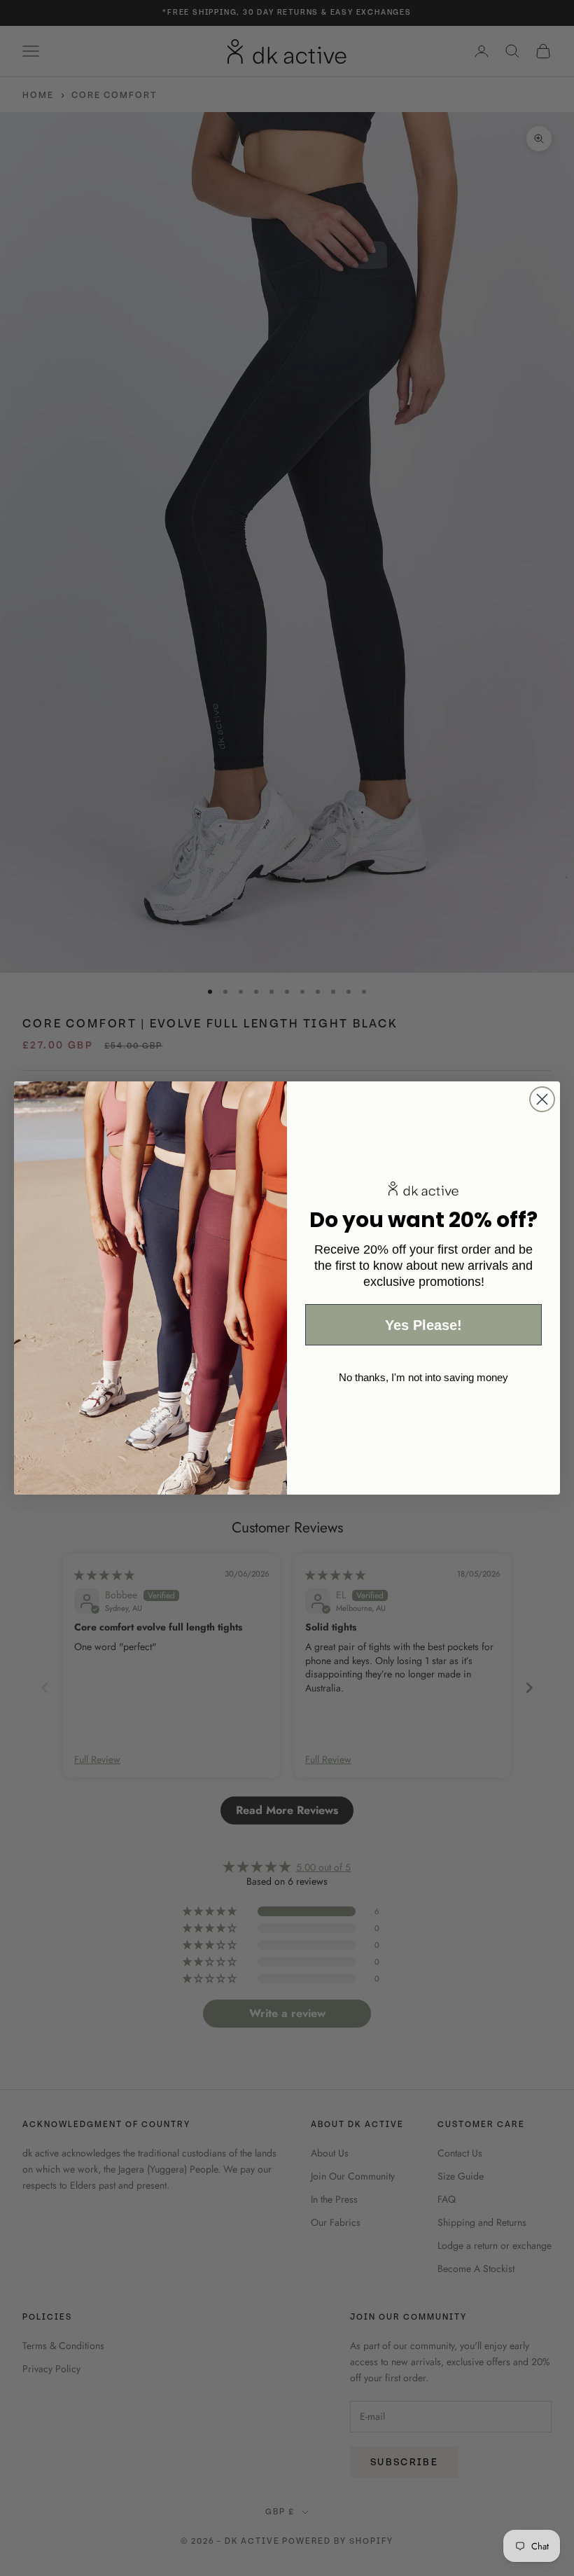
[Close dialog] (542, 1099)
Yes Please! (423, 1325)
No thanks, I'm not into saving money (423, 1377)
